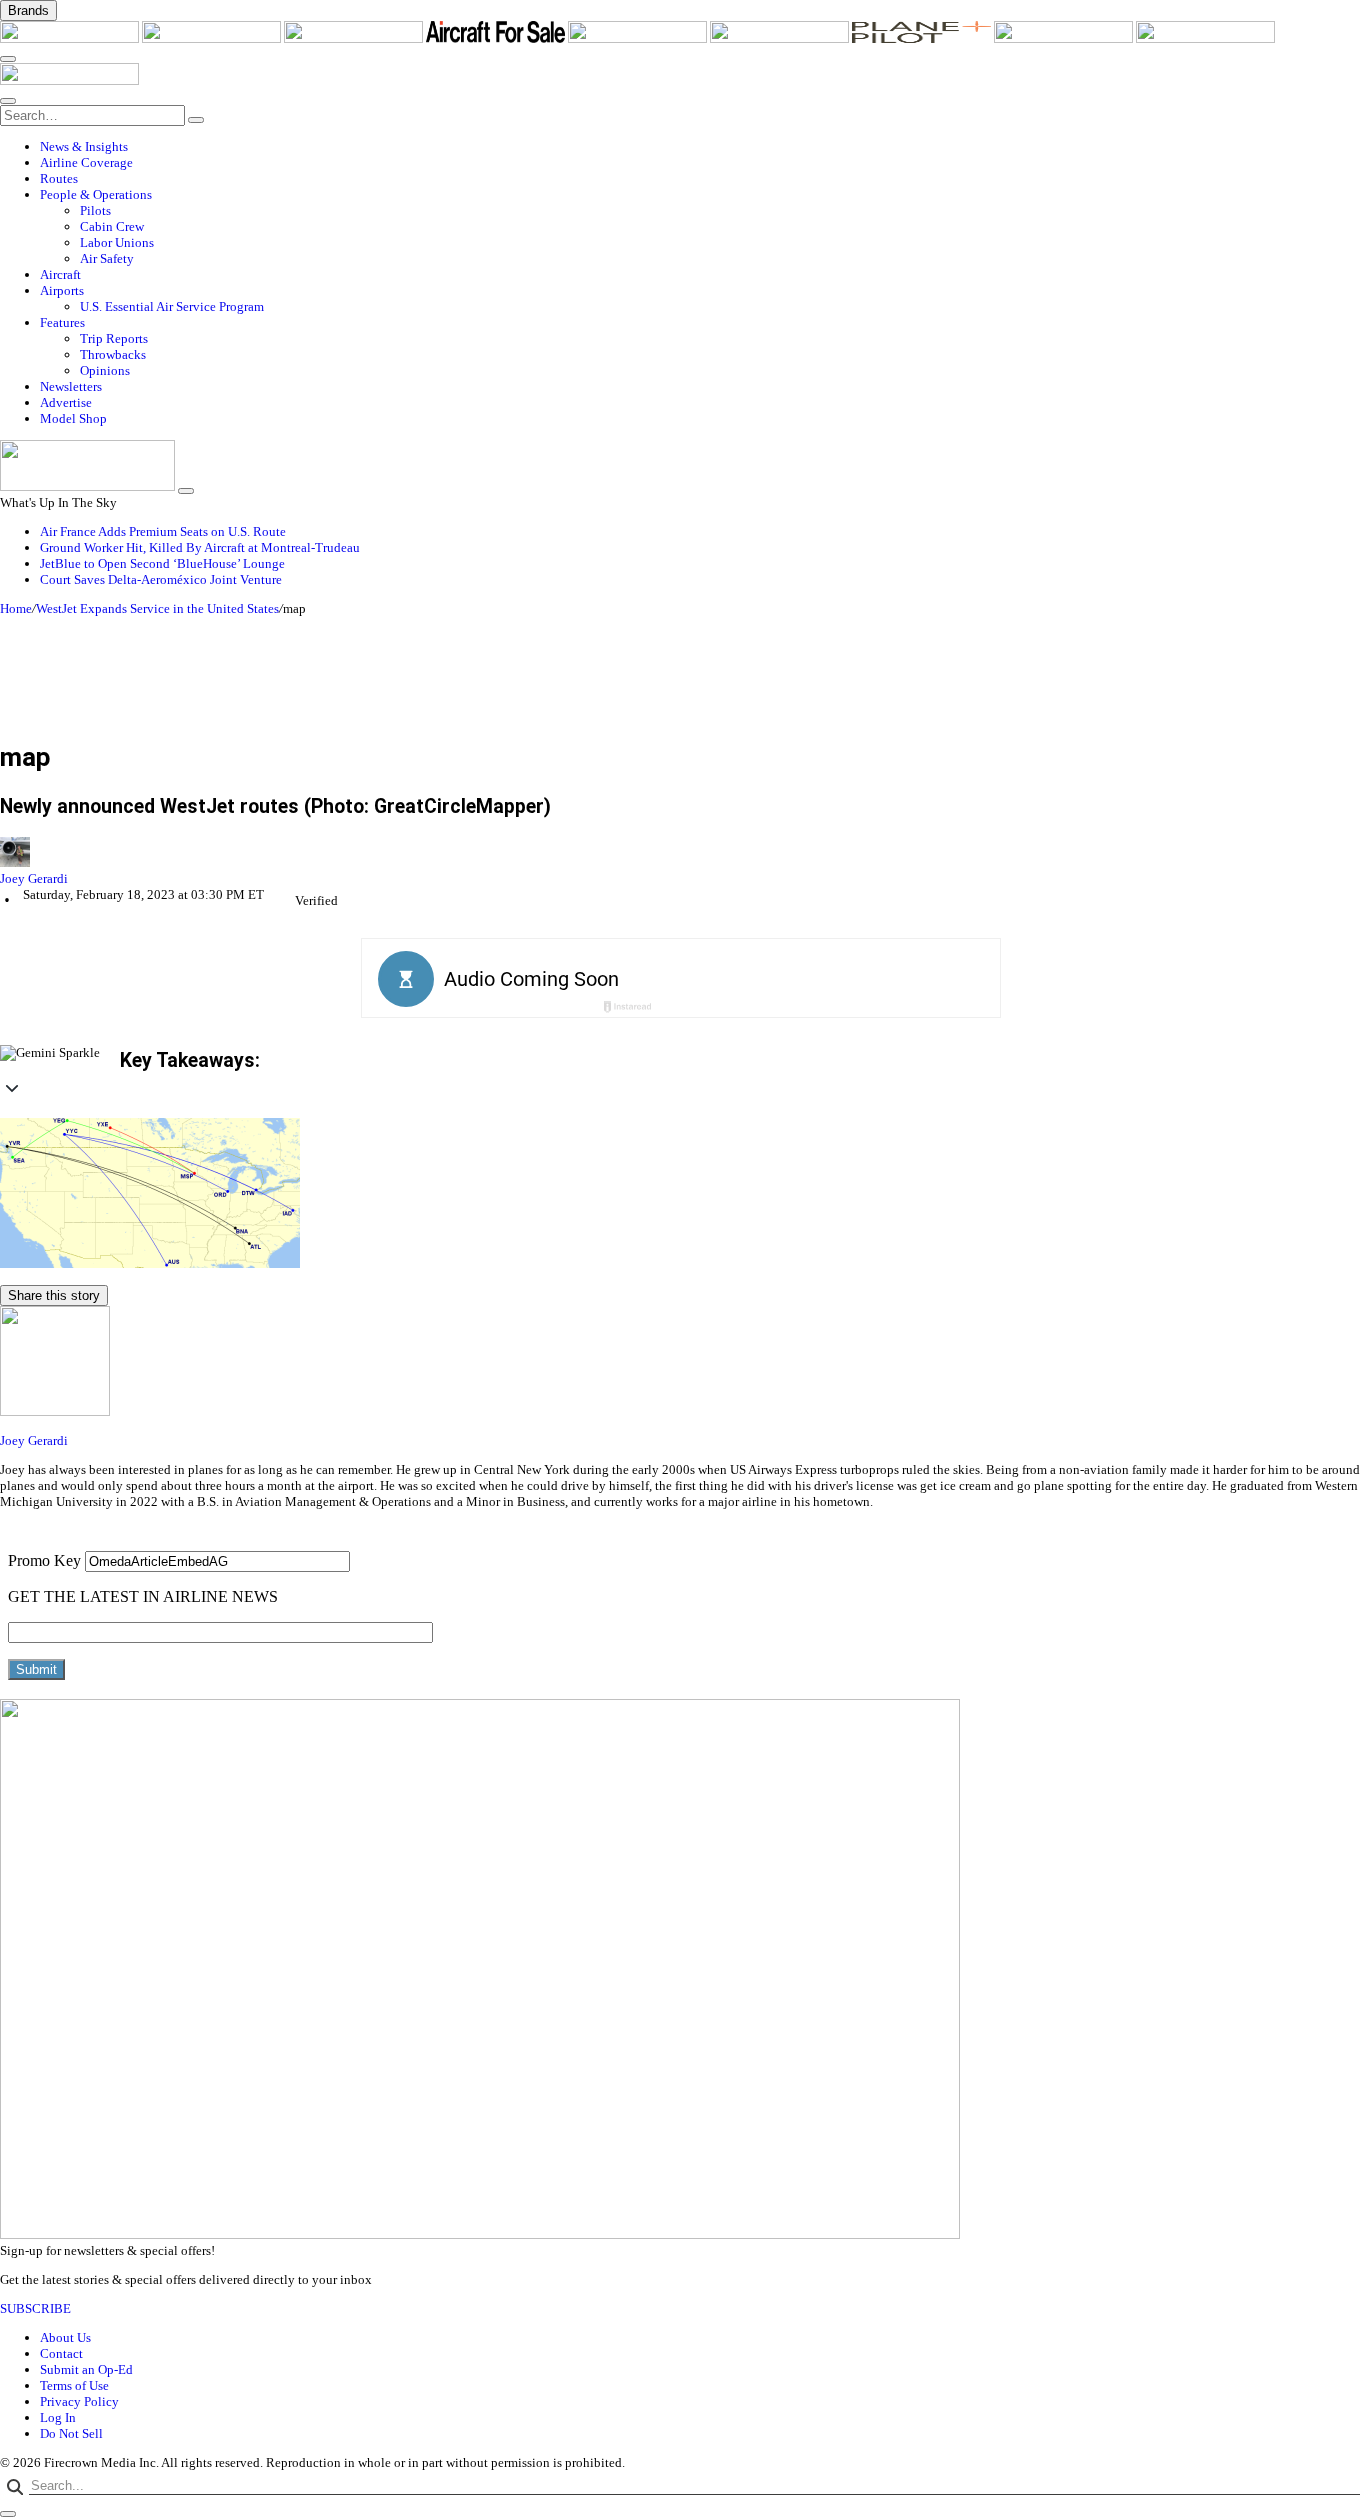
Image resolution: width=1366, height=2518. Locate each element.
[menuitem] (703, 147)
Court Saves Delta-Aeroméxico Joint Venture (161, 579)
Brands (28, 10)
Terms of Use (74, 2385)
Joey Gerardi (34, 878)
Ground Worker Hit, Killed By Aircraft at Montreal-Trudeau (200, 547)
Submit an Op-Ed (86, 2369)
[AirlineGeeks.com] (71, 38)
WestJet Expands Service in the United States (157, 608)
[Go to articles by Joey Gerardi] (683, 854)
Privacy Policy (79, 2401)
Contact (61, 2353)
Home (16, 608)
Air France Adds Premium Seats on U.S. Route (163, 531)
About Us (65, 2337)
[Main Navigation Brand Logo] (69, 80)
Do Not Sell (71, 2433)
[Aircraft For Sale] (497, 38)
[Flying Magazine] (213, 38)
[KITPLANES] (781, 38)
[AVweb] (355, 38)
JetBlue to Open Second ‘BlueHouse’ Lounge (162, 563)
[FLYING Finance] (1205, 38)
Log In (58, 2417)
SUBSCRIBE (35, 2308)
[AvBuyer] (639, 38)
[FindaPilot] (1065, 38)
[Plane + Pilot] (923, 38)
